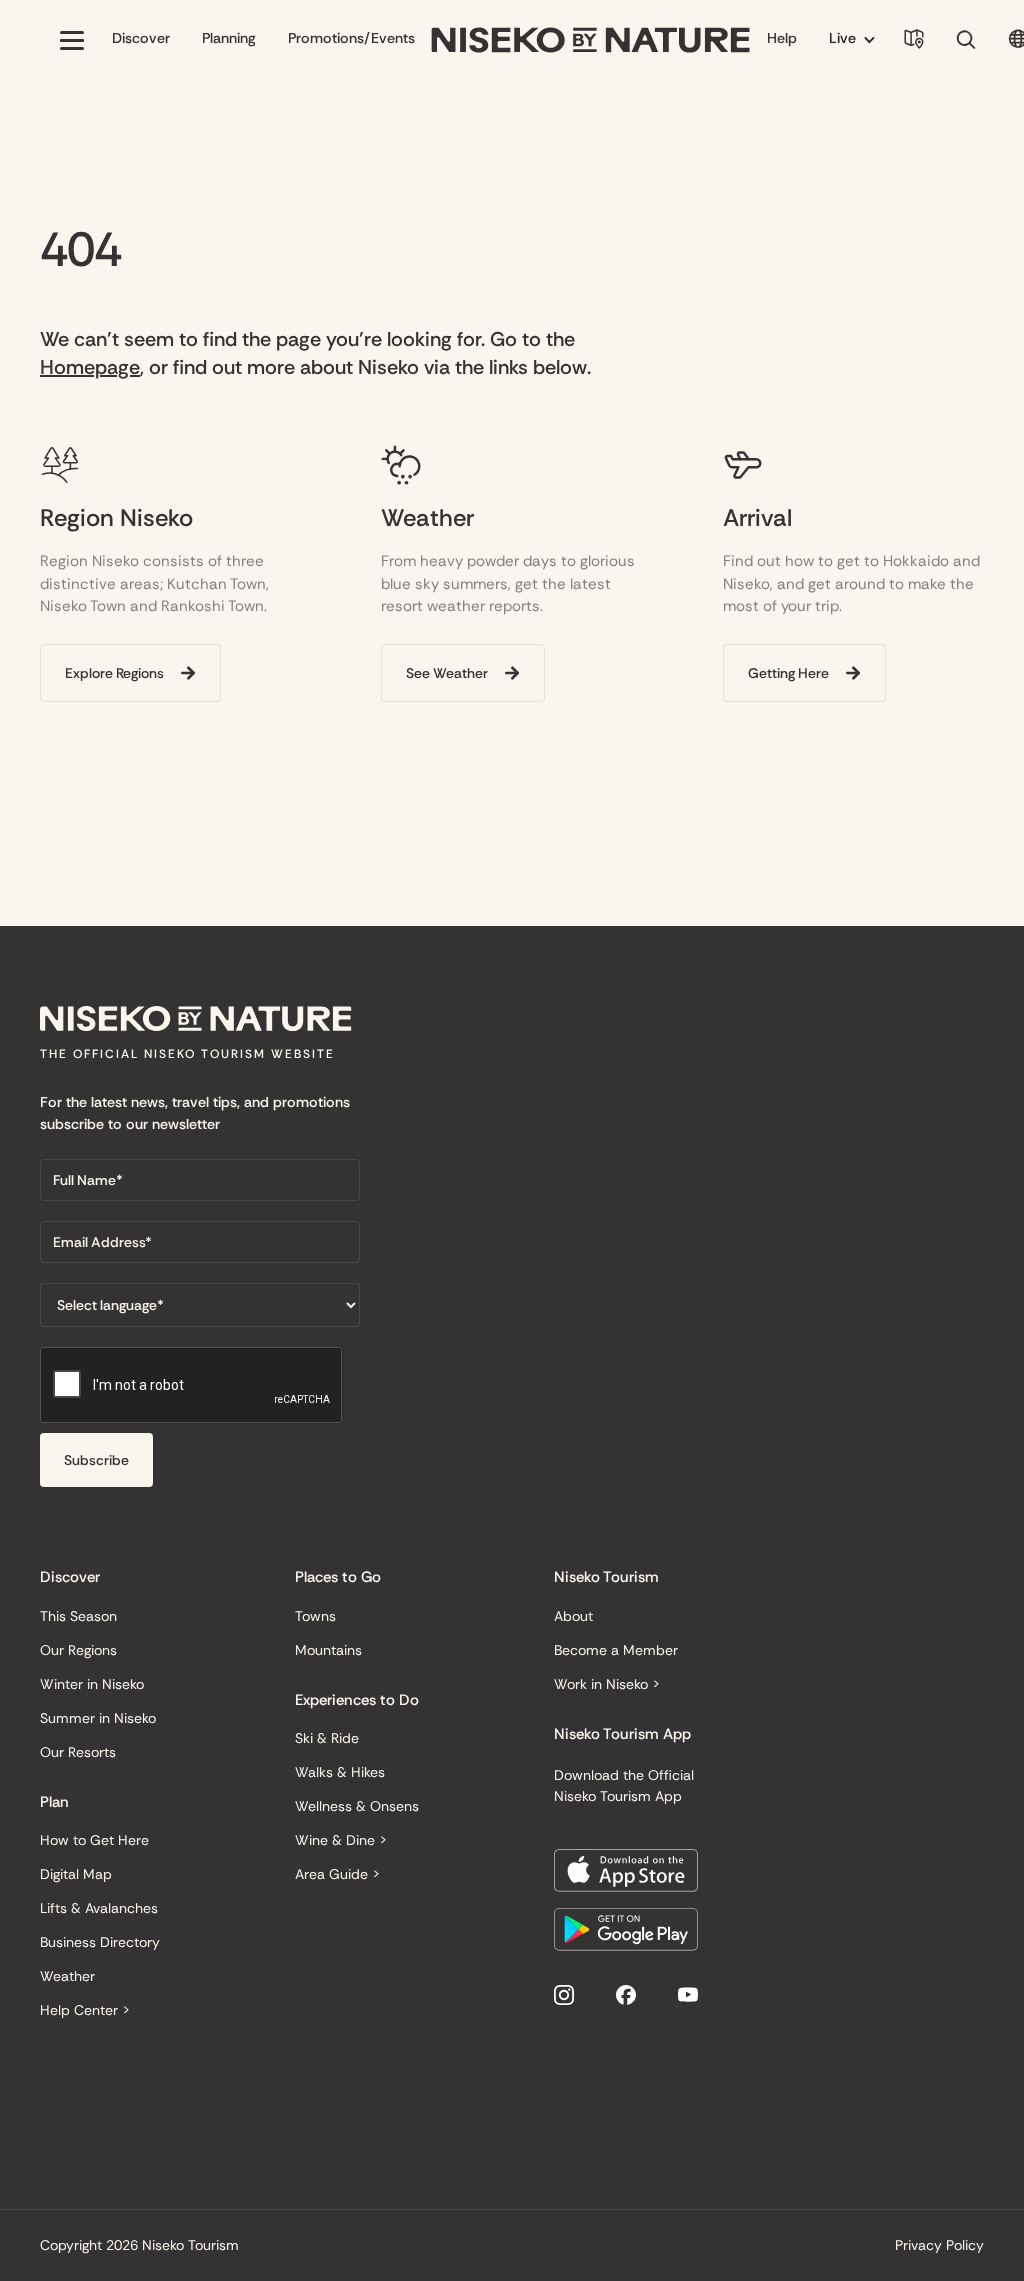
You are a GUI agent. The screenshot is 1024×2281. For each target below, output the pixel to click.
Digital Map (76, 1874)
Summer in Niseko (98, 1718)
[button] (72, 40)
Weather (67, 1976)
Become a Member (616, 1650)
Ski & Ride (327, 1738)
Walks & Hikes (340, 1772)
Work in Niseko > (607, 1684)
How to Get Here (94, 1840)
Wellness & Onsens (357, 1806)
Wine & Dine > (341, 1840)
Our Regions (78, 1650)
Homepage (90, 367)
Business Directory (100, 1942)
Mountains (328, 1650)
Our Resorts (78, 1752)
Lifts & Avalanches (99, 1908)
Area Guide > (337, 1874)
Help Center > (85, 2010)
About (573, 1616)
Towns (315, 1616)
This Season (78, 1616)
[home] (591, 40)
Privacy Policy (939, 2245)
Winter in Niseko (92, 1684)
